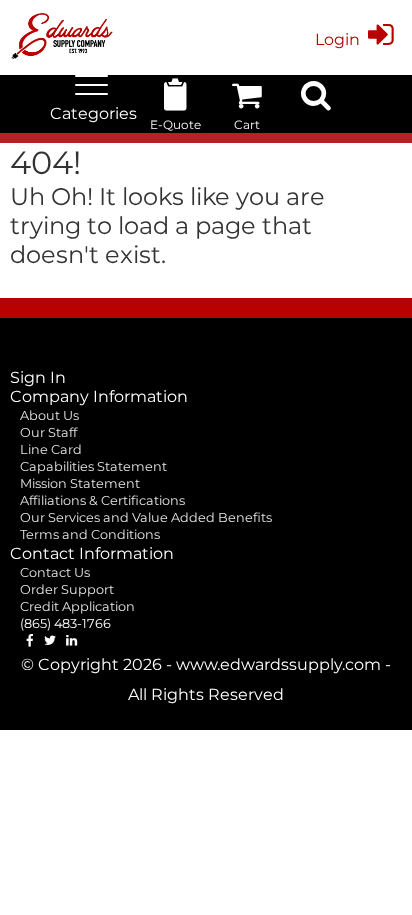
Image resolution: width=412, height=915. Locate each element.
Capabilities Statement (93, 466)
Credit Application (77, 606)
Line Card (51, 449)
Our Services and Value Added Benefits (146, 517)
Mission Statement (80, 483)
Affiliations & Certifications (102, 500)
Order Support (67, 589)
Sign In (38, 377)
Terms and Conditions (90, 534)
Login (337, 39)
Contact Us (55, 572)
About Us (49, 415)
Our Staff (48, 432)
